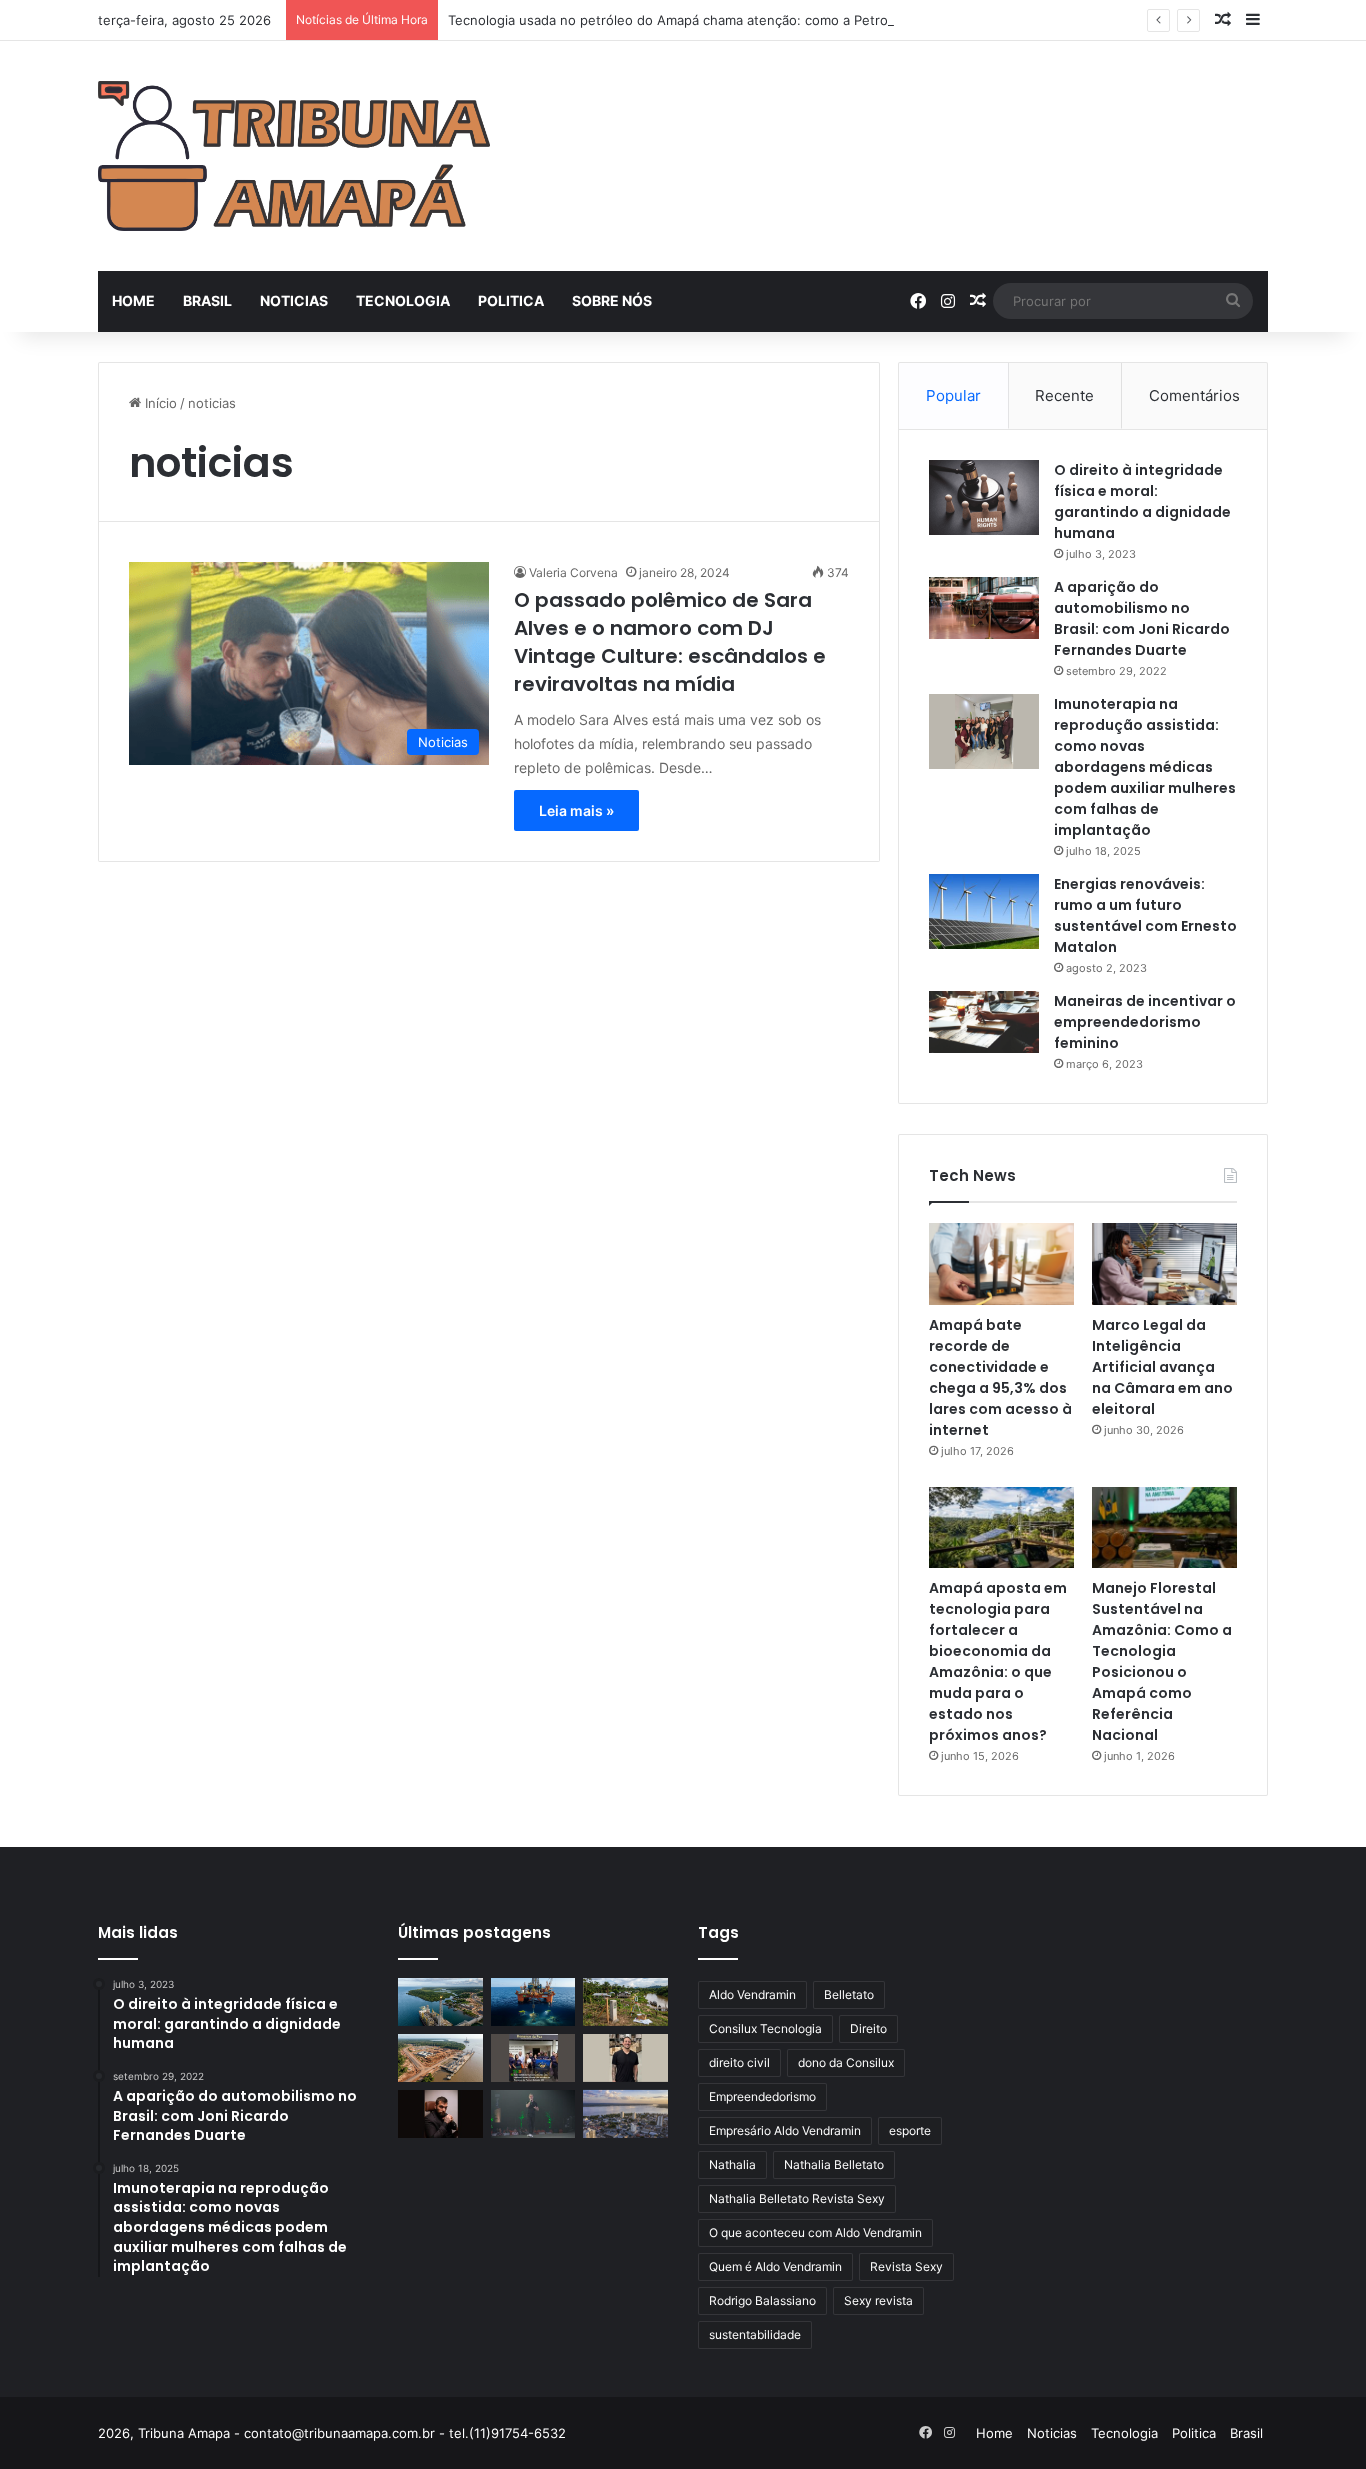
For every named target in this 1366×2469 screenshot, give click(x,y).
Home (133, 300)
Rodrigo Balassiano (762, 2300)
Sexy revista (878, 2300)
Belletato (849, 1994)
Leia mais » (576, 810)
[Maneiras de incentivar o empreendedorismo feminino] (984, 1022)
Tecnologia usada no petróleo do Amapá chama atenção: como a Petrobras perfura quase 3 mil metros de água (795, 20)
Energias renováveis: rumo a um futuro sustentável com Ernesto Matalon (1145, 915)
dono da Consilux (846, 2062)
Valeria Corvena (573, 572)
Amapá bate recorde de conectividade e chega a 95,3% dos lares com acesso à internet (1000, 1377)
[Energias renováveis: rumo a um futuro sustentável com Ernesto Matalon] (984, 911)
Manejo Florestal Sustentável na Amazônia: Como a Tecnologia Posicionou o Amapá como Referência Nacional (1162, 1661)
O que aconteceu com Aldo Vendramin (815, 2232)
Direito (868, 2028)
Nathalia (732, 2164)
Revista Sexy (906, 2266)
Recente (1064, 395)
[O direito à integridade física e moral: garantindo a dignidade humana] (984, 497)
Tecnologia (403, 300)
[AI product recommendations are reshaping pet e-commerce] (625, 2058)
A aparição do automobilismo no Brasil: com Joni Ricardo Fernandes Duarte (1142, 618)
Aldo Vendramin (752, 1994)
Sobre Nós (612, 300)
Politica (511, 300)
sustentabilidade (755, 2334)
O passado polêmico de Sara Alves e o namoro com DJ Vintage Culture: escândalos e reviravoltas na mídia (670, 642)
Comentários (1194, 395)
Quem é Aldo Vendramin (775, 2266)
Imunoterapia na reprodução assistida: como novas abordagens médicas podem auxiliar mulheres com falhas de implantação (1145, 767)
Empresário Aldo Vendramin (785, 2130)
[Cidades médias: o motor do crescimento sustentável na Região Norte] (625, 2114)
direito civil (739, 2062)
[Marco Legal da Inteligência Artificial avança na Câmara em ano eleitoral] (1164, 1264)
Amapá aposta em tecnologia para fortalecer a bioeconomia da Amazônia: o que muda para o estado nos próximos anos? (998, 1661)
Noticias (294, 300)
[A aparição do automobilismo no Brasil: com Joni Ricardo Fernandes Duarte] (984, 608)
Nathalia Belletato (834, 2164)
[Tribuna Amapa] (294, 156)
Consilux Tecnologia (765, 2028)
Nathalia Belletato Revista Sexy (797, 2198)
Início (159, 403)
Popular (953, 395)
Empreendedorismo (762, 2096)
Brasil (207, 300)
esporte (910, 2130)
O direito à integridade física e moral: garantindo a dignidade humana (1142, 501)
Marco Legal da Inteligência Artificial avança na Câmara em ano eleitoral (1162, 1367)
